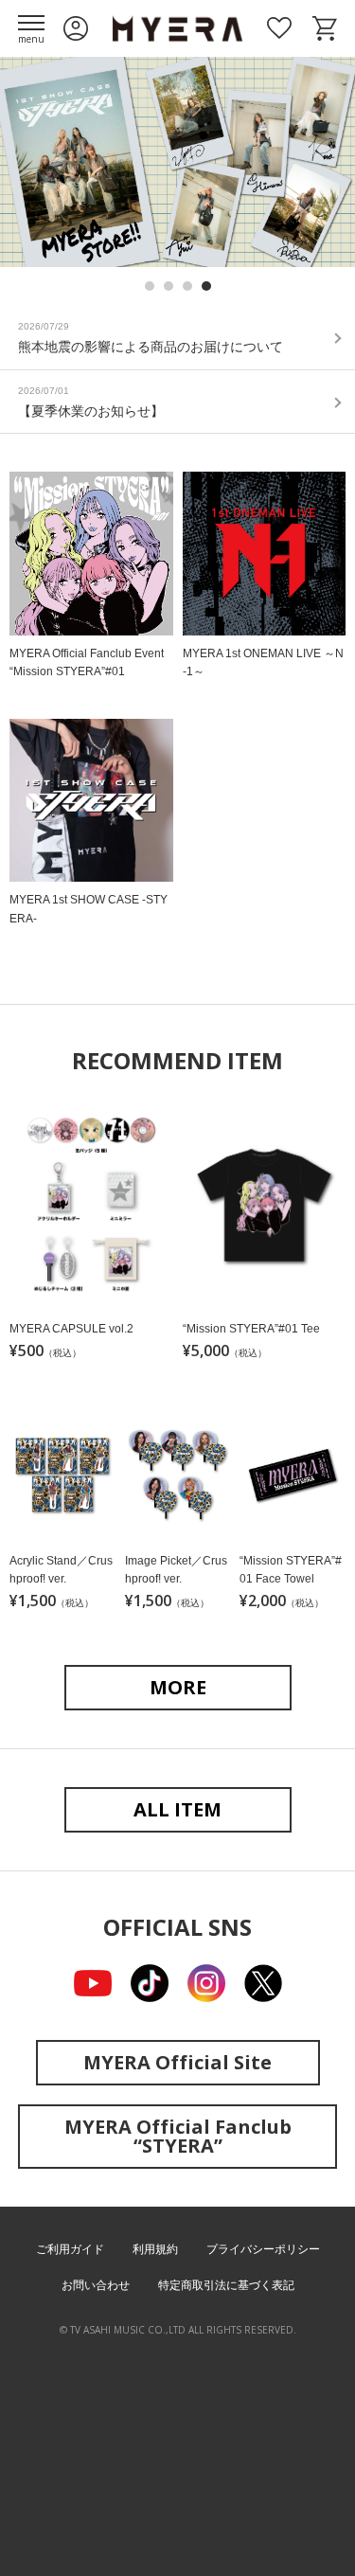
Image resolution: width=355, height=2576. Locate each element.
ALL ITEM (177, 1809)
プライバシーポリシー (263, 2249)
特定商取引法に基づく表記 (226, 2285)
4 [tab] (206, 286)
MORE (178, 1687)
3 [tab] (187, 286)
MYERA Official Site (177, 2062)
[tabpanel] (177, 162)
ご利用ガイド (70, 2249)
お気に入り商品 (279, 28)
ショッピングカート (325, 28)
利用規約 (155, 2249)
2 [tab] (169, 286)
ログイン (76, 28)
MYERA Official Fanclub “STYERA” (178, 2136)
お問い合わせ (96, 2285)
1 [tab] (150, 286)
